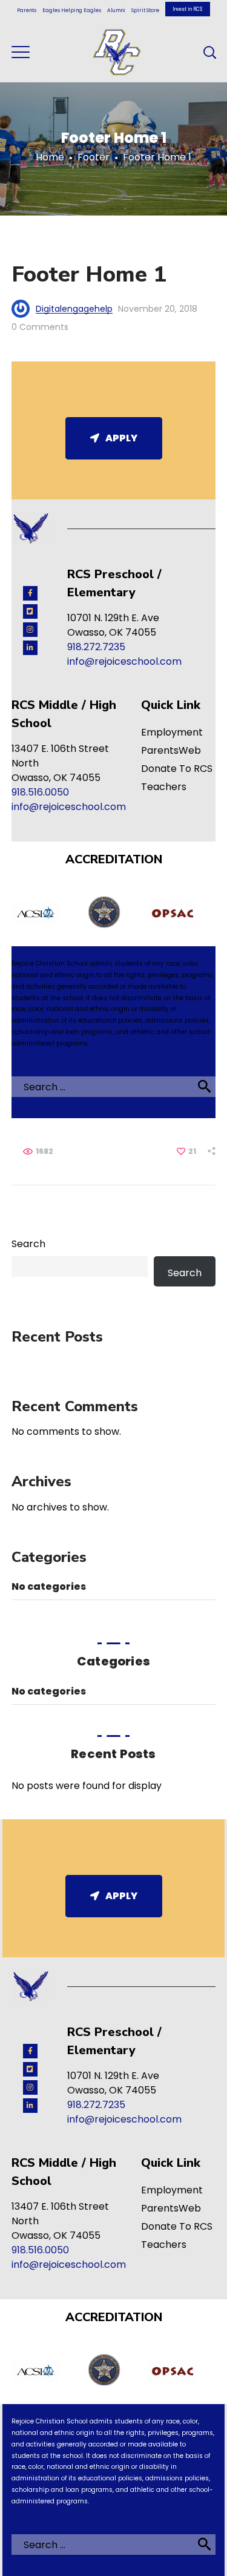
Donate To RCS (177, 769)
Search (28, 1244)
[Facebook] (30, 593)
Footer (94, 157)
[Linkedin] (30, 648)
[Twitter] (30, 611)
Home (50, 157)
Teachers (164, 787)
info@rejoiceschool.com (124, 661)
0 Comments (40, 327)
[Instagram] (30, 630)
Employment (172, 732)
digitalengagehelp (74, 309)
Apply (121, 438)
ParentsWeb (171, 750)
